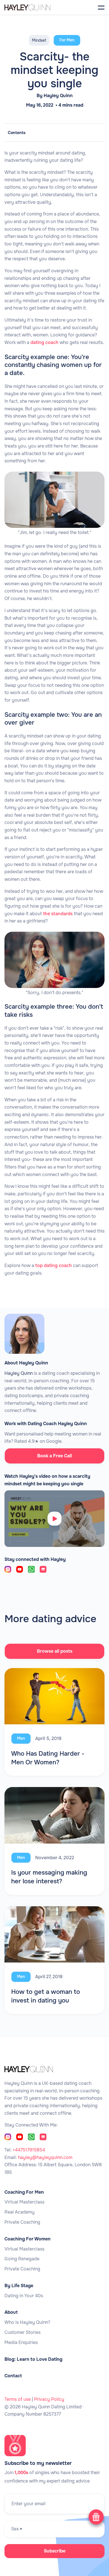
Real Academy (20, 2212)
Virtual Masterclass (24, 2202)
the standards (58, 914)
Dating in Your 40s (24, 2296)
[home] (35, 7)
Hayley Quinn (58, 96)
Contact (13, 2376)
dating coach (44, 342)
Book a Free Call (54, 1456)
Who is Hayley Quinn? (27, 2322)
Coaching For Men (24, 2192)
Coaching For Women (28, 2239)
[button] (101, 7)
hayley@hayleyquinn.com (45, 2157)
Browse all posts (55, 1651)
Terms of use (18, 2399)
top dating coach (54, 1265)
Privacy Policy (49, 2399)
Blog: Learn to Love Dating (33, 2359)
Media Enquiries (21, 2343)
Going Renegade (22, 2259)
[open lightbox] (54, 1519)
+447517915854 (29, 2150)
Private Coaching (22, 2222)
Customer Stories (22, 2333)
